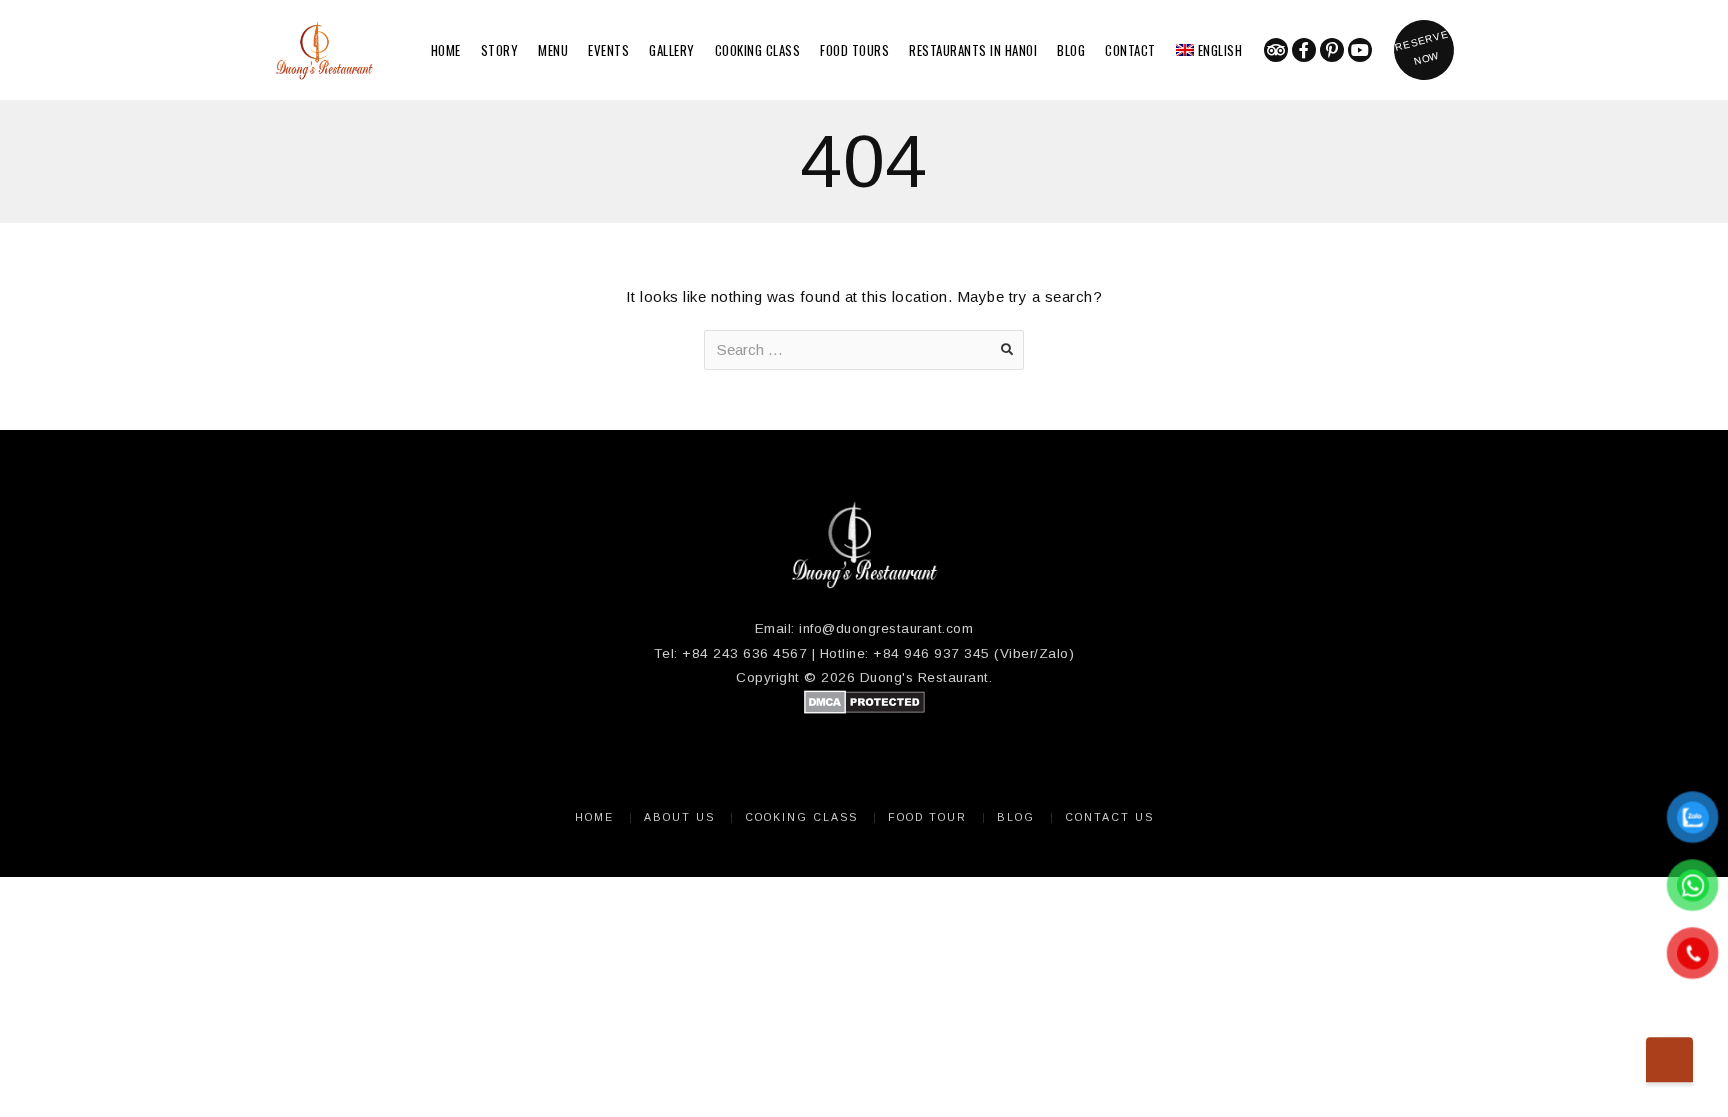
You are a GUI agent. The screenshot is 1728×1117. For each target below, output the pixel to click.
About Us (679, 817)
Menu (553, 50)
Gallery (672, 50)
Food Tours (854, 50)
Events (608, 50)
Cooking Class (758, 50)
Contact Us (1109, 817)
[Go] (1007, 350)
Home (446, 50)
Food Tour (927, 817)
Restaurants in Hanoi (973, 50)
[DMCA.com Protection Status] (864, 709)
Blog (1071, 50)
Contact (1130, 50)
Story (500, 50)
